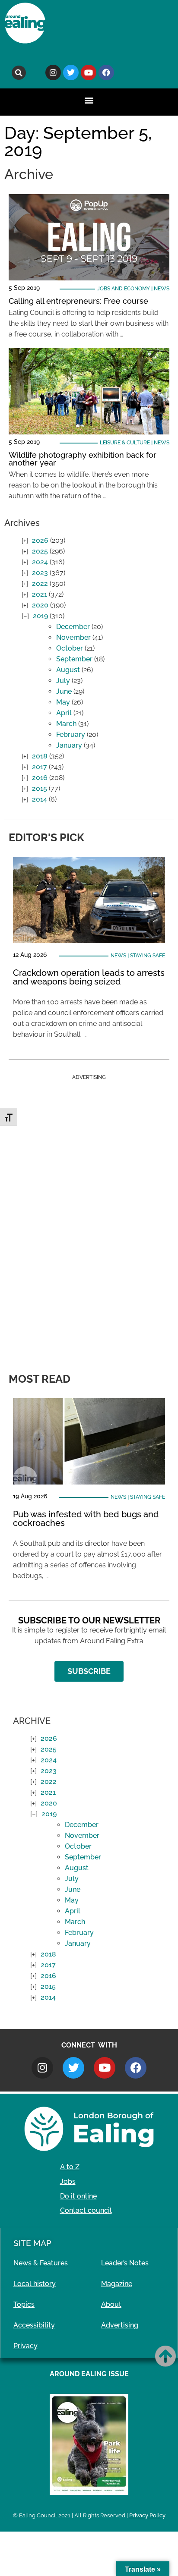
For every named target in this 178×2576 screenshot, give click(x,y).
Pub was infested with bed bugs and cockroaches (86, 1519)
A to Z (70, 2167)
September (74, 659)
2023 (40, 573)
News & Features (41, 2263)
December (73, 627)
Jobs (68, 2181)
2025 (40, 551)
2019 (40, 616)
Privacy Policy (147, 2515)
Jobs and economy (124, 289)
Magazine (117, 2284)
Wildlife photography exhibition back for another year (83, 459)
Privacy (25, 2346)
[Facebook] (106, 72)
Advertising (120, 2325)
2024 (40, 562)
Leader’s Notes (125, 2263)
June (64, 691)
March (66, 724)
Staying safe (148, 956)
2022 (40, 583)
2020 (40, 605)
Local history (35, 2284)
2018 (40, 756)
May (63, 702)
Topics (24, 2304)
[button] (19, 73)
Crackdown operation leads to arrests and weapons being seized (89, 977)
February (71, 734)
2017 (40, 767)
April (64, 713)
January (69, 745)
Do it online (78, 2196)
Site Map (32, 2243)
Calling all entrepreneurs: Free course (78, 301)
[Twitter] (71, 72)
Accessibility (34, 2325)
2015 (40, 788)
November (73, 637)
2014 (40, 799)
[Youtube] (89, 72)
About (111, 2304)
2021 (40, 594)
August (68, 670)
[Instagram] (53, 72)
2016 (40, 778)
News (162, 289)
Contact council (86, 2210)
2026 (40, 540)
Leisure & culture (125, 443)
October (70, 648)
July (63, 681)
